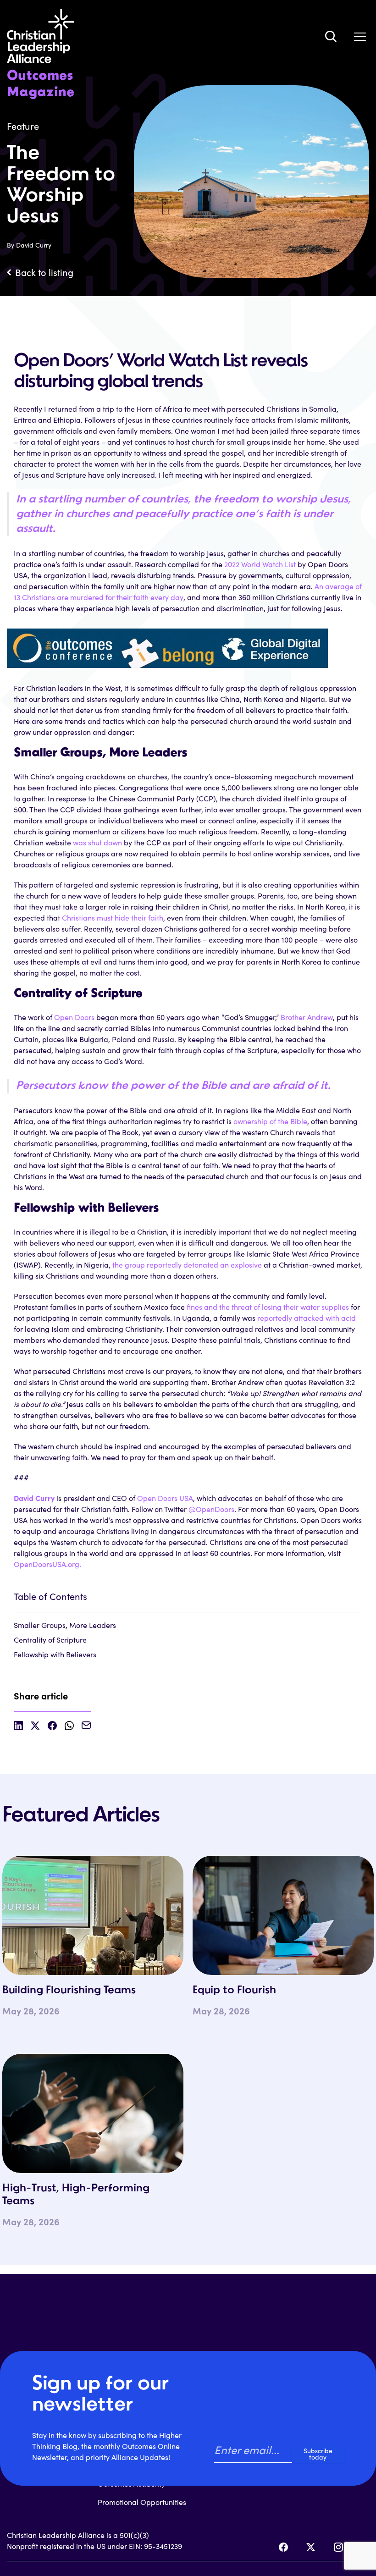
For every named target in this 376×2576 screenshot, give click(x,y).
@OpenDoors (211, 1509)
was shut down (97, 842)
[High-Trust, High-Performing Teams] (93, 2113)
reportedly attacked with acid (307, 1318)
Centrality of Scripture (50, 1640)
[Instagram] (338, 2547)
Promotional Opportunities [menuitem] (142, 2502)
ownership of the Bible (270, 1121)
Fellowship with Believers (55, 1654)
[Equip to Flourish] (283, 1915)
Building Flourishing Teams (69, 1991)
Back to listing (44, 272)
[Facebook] (283, 2547)
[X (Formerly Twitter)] (311, 2547)
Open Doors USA (165, 1498)
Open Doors (74, 1017)
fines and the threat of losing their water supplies (268, 1307)
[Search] (331, 36)
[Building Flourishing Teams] (93, 1915)
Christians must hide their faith (113, 918)
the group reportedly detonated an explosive (187, 1265)
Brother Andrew (307, 1017)
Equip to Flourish (234, 1991)
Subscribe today (318, 2454)
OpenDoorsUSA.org (47, 1564)
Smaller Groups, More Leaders (65, 1625)
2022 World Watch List (260, 564)
